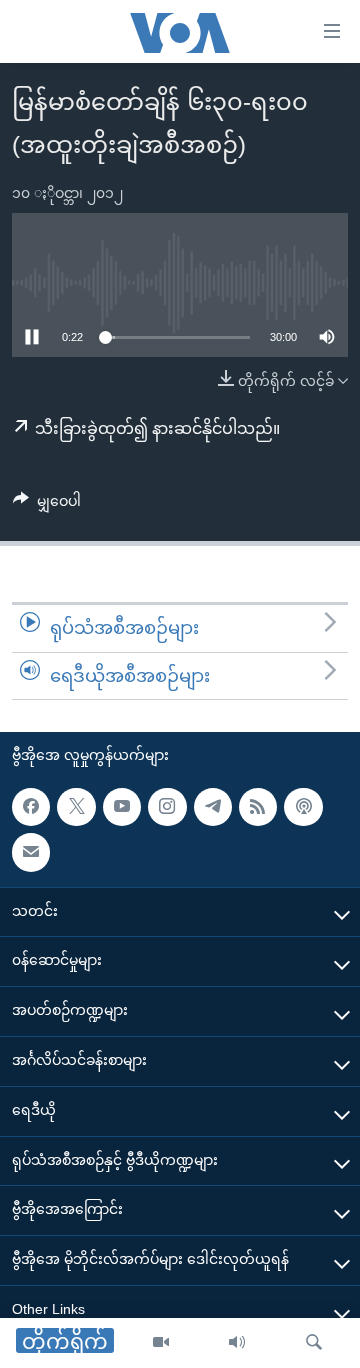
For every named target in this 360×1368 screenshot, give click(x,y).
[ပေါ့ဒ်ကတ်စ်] (303, 807)
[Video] (161, 1343)
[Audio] (237, 1343)
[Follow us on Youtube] (122, 807)
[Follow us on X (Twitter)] (76, 807)
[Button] (47, 505)
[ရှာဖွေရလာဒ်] (314, 1343)
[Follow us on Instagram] (167, 807)
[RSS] (258, 807)
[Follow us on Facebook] (31, 807)
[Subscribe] (31, 852)
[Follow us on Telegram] (213, 807)
